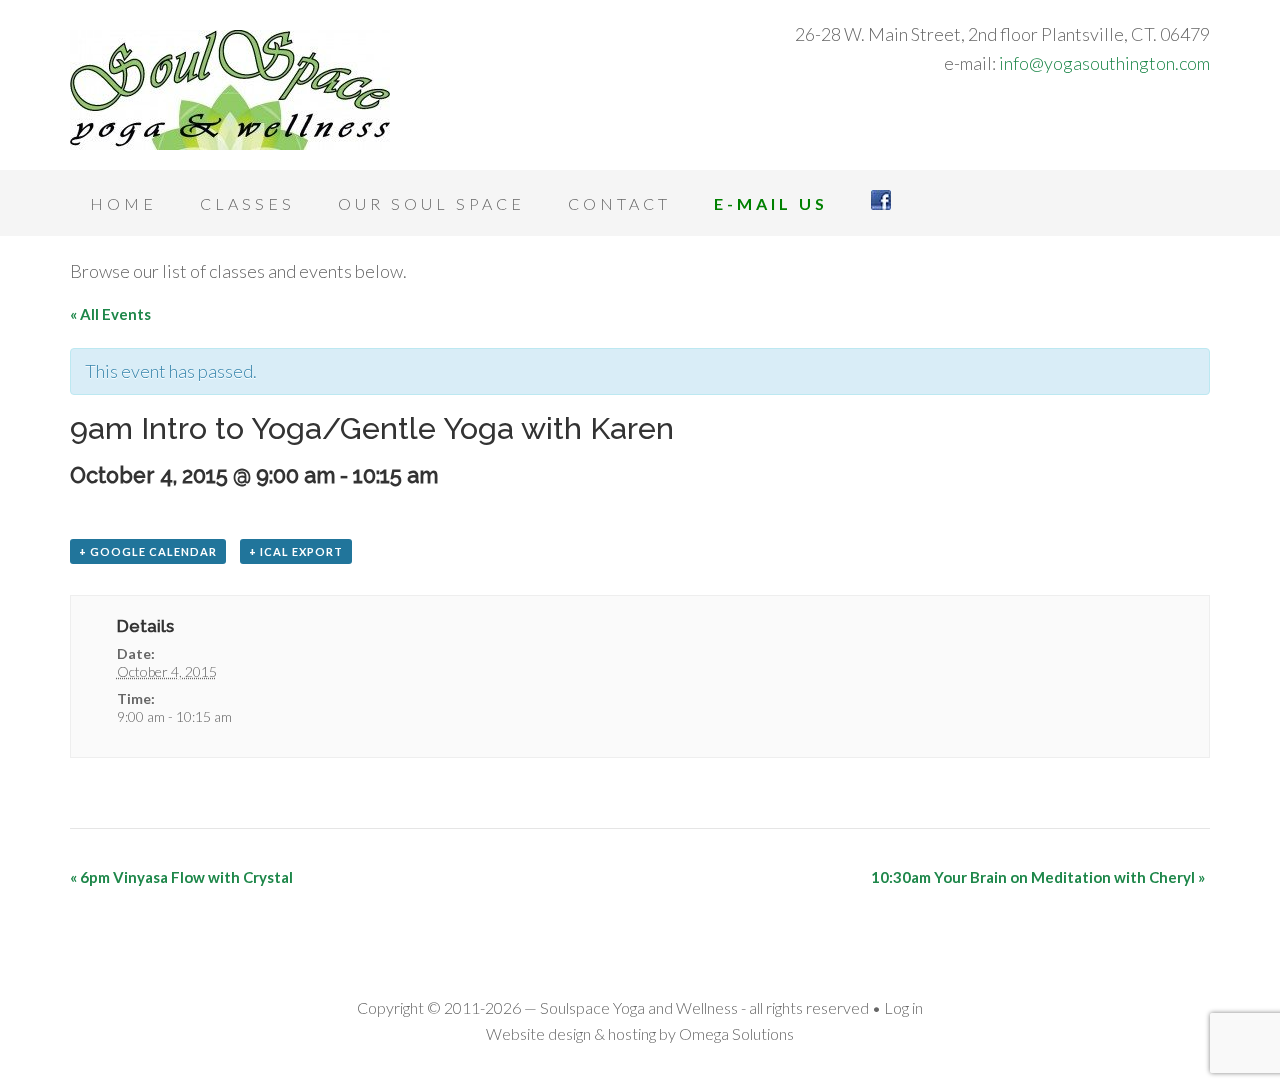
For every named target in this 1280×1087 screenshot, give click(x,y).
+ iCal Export (296, 551)
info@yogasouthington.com (1104, 63)
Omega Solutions (736, 1033)
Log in (903, 1007)
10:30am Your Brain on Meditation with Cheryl (1038, 877)
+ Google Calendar (148, 551)
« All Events (110, 314)
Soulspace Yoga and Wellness (230, 90)
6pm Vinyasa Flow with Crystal (181, 877)
